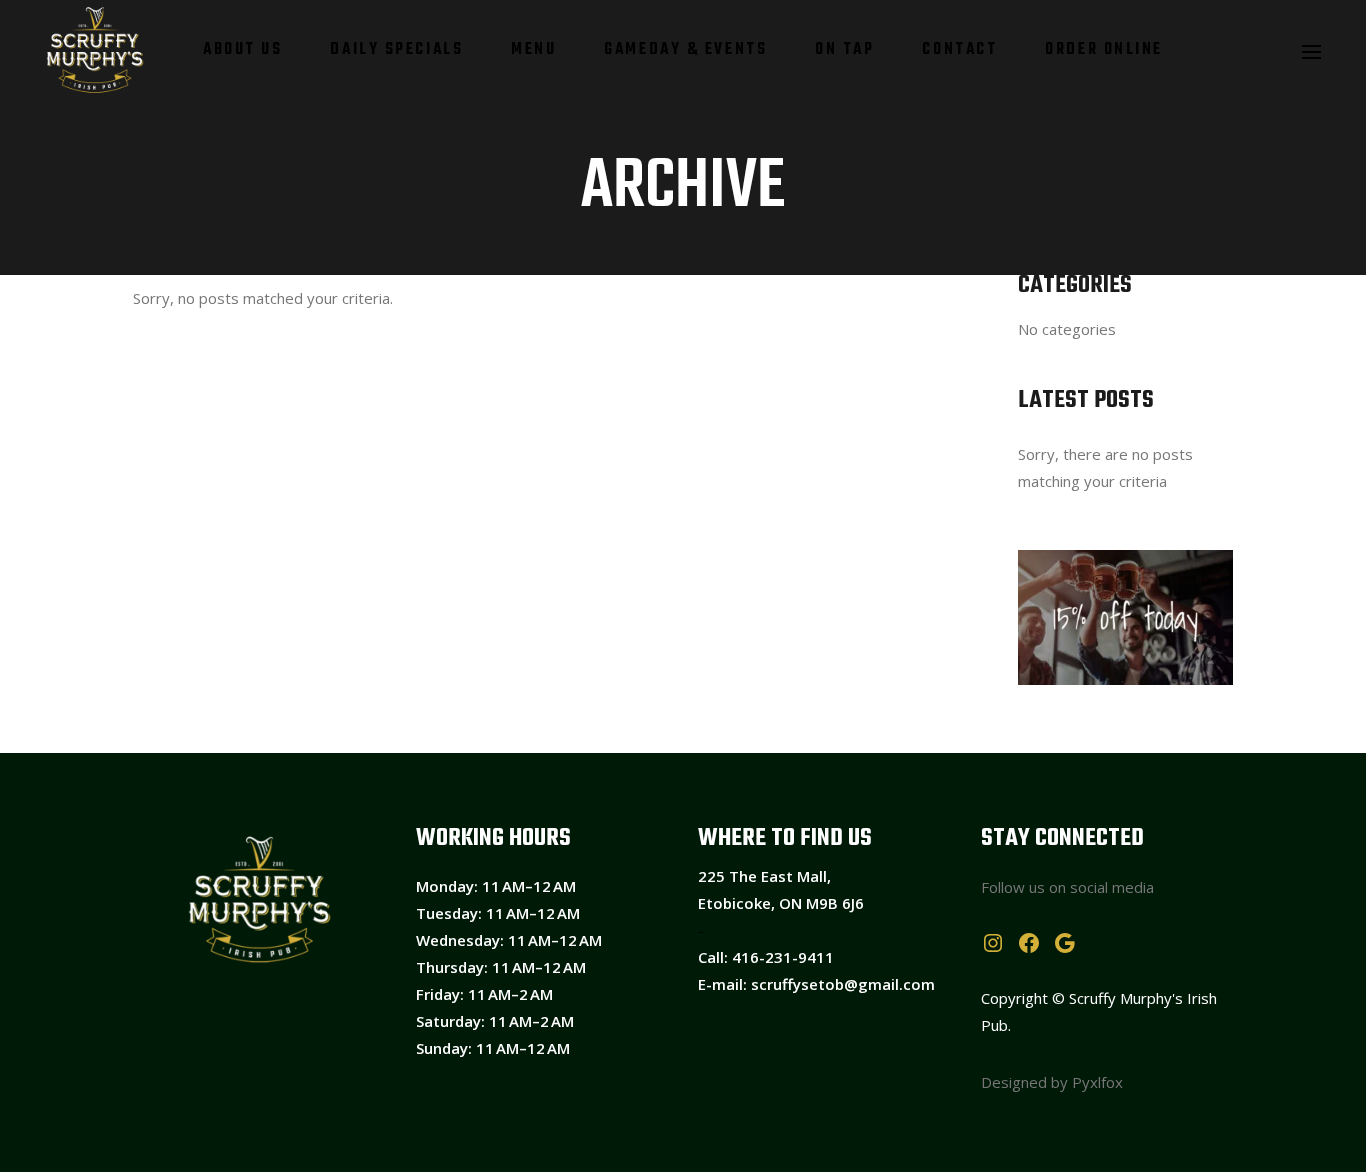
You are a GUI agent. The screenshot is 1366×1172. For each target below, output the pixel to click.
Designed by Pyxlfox (1052, 1082)
